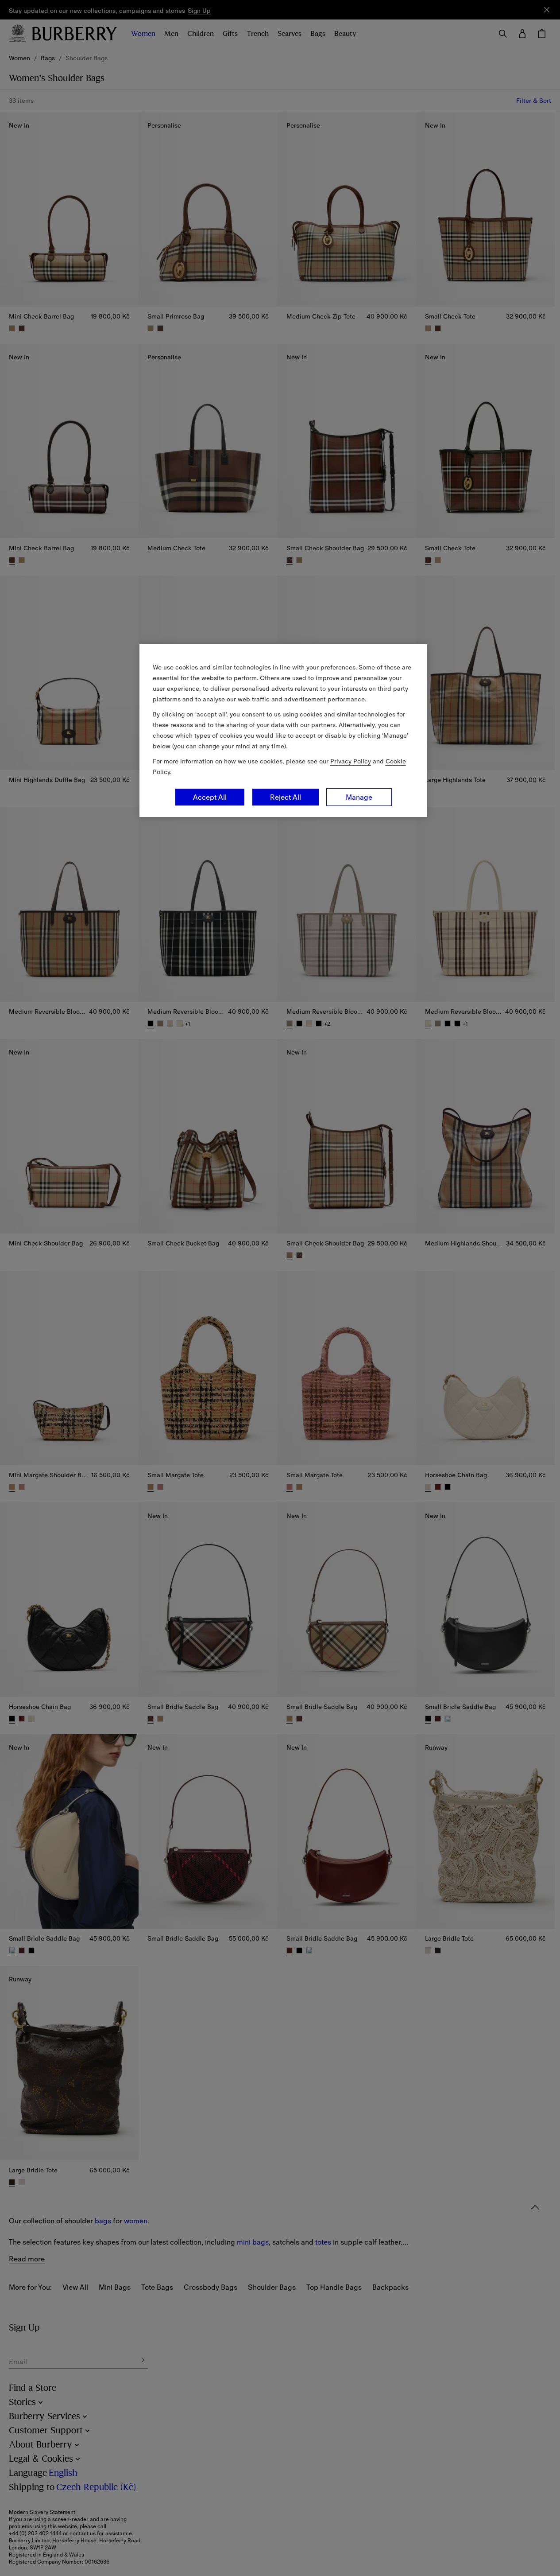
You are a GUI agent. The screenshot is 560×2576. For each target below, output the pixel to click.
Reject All (286, 797)
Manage (359, 797)
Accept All (210, 797)
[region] (283, 731)
